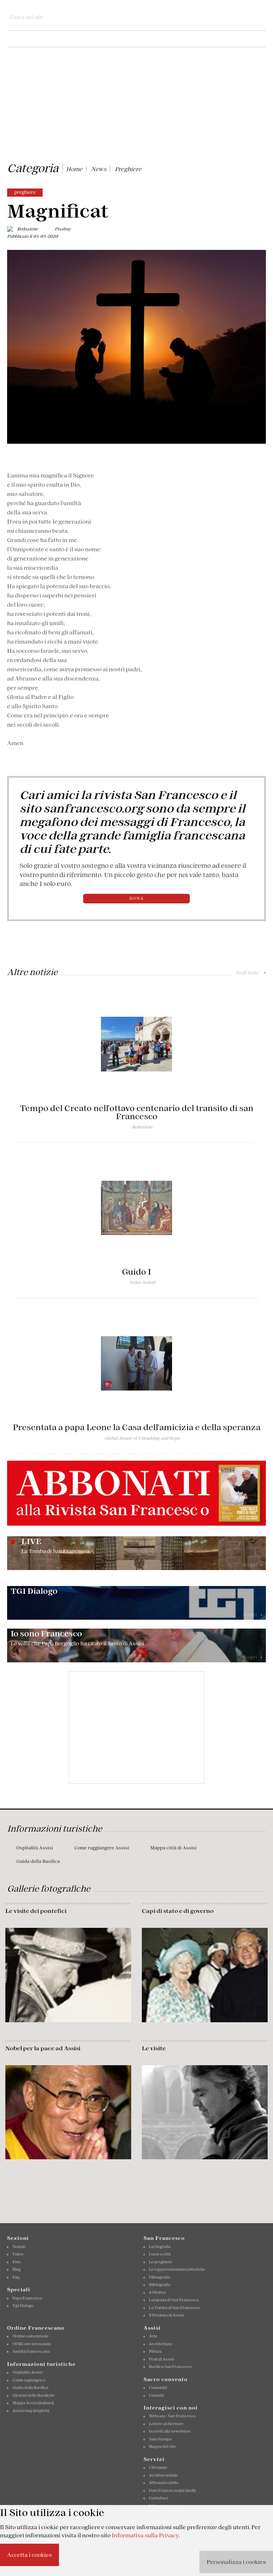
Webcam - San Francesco (172, 2416)
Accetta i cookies (30, 2555)
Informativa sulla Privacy (145, 2535)
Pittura (155, 2351)
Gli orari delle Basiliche (33, 2395)
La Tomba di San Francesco (174, 2308)
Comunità (158, 2388)
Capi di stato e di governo (178, 1911)
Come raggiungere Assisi (102, 1848)
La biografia (160, 2247)
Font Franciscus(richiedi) (172, 2490)
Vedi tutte (251, 973)
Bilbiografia (160, 2285)
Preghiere (128, 169)
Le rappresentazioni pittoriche (177, 2269)
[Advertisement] (136, 106)
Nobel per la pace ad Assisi (43, 2048)
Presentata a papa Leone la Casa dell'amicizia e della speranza (137, 1427)
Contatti (156, 2395)
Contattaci (159, 2498)
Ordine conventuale (31, 2336)
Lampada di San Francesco (174, 2300)
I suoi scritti (160, 2254)
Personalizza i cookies (236, 2562)
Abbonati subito (164, 2483)
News (99, 169)
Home (74, 169)
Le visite (154, 2048)
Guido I (136, 1272)
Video (18, 2254)
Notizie (19, 2247)
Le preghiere (161, 2262)
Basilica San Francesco (170, 2367)
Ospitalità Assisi (35, 1848)
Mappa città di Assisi (173, 1848)
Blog (17, 2269)
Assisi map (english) (31, 2411)
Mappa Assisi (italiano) (33, 2403)
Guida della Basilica (38, 1861)
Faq (16, 2277)
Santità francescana (31, 2351)
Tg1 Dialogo (23, 2306)
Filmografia (159, 2277)
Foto (17, 2262)
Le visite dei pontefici (36, 1911)
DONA (137, 898)
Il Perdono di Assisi (167, 2315)
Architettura (160, 2344)
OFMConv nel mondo (32, 2344)
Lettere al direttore (166, 2424)
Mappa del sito (162, 2446)
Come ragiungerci (29, 2380)
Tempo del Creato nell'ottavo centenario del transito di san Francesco (137, 1112)
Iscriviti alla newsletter (170, 2431)
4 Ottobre (157, 2292)
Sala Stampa (160, 2439)
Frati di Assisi (162, 2359)
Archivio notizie (163, 2475)
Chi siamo (158, 2467)
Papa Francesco (27, 2298)
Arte (153, 2336)
